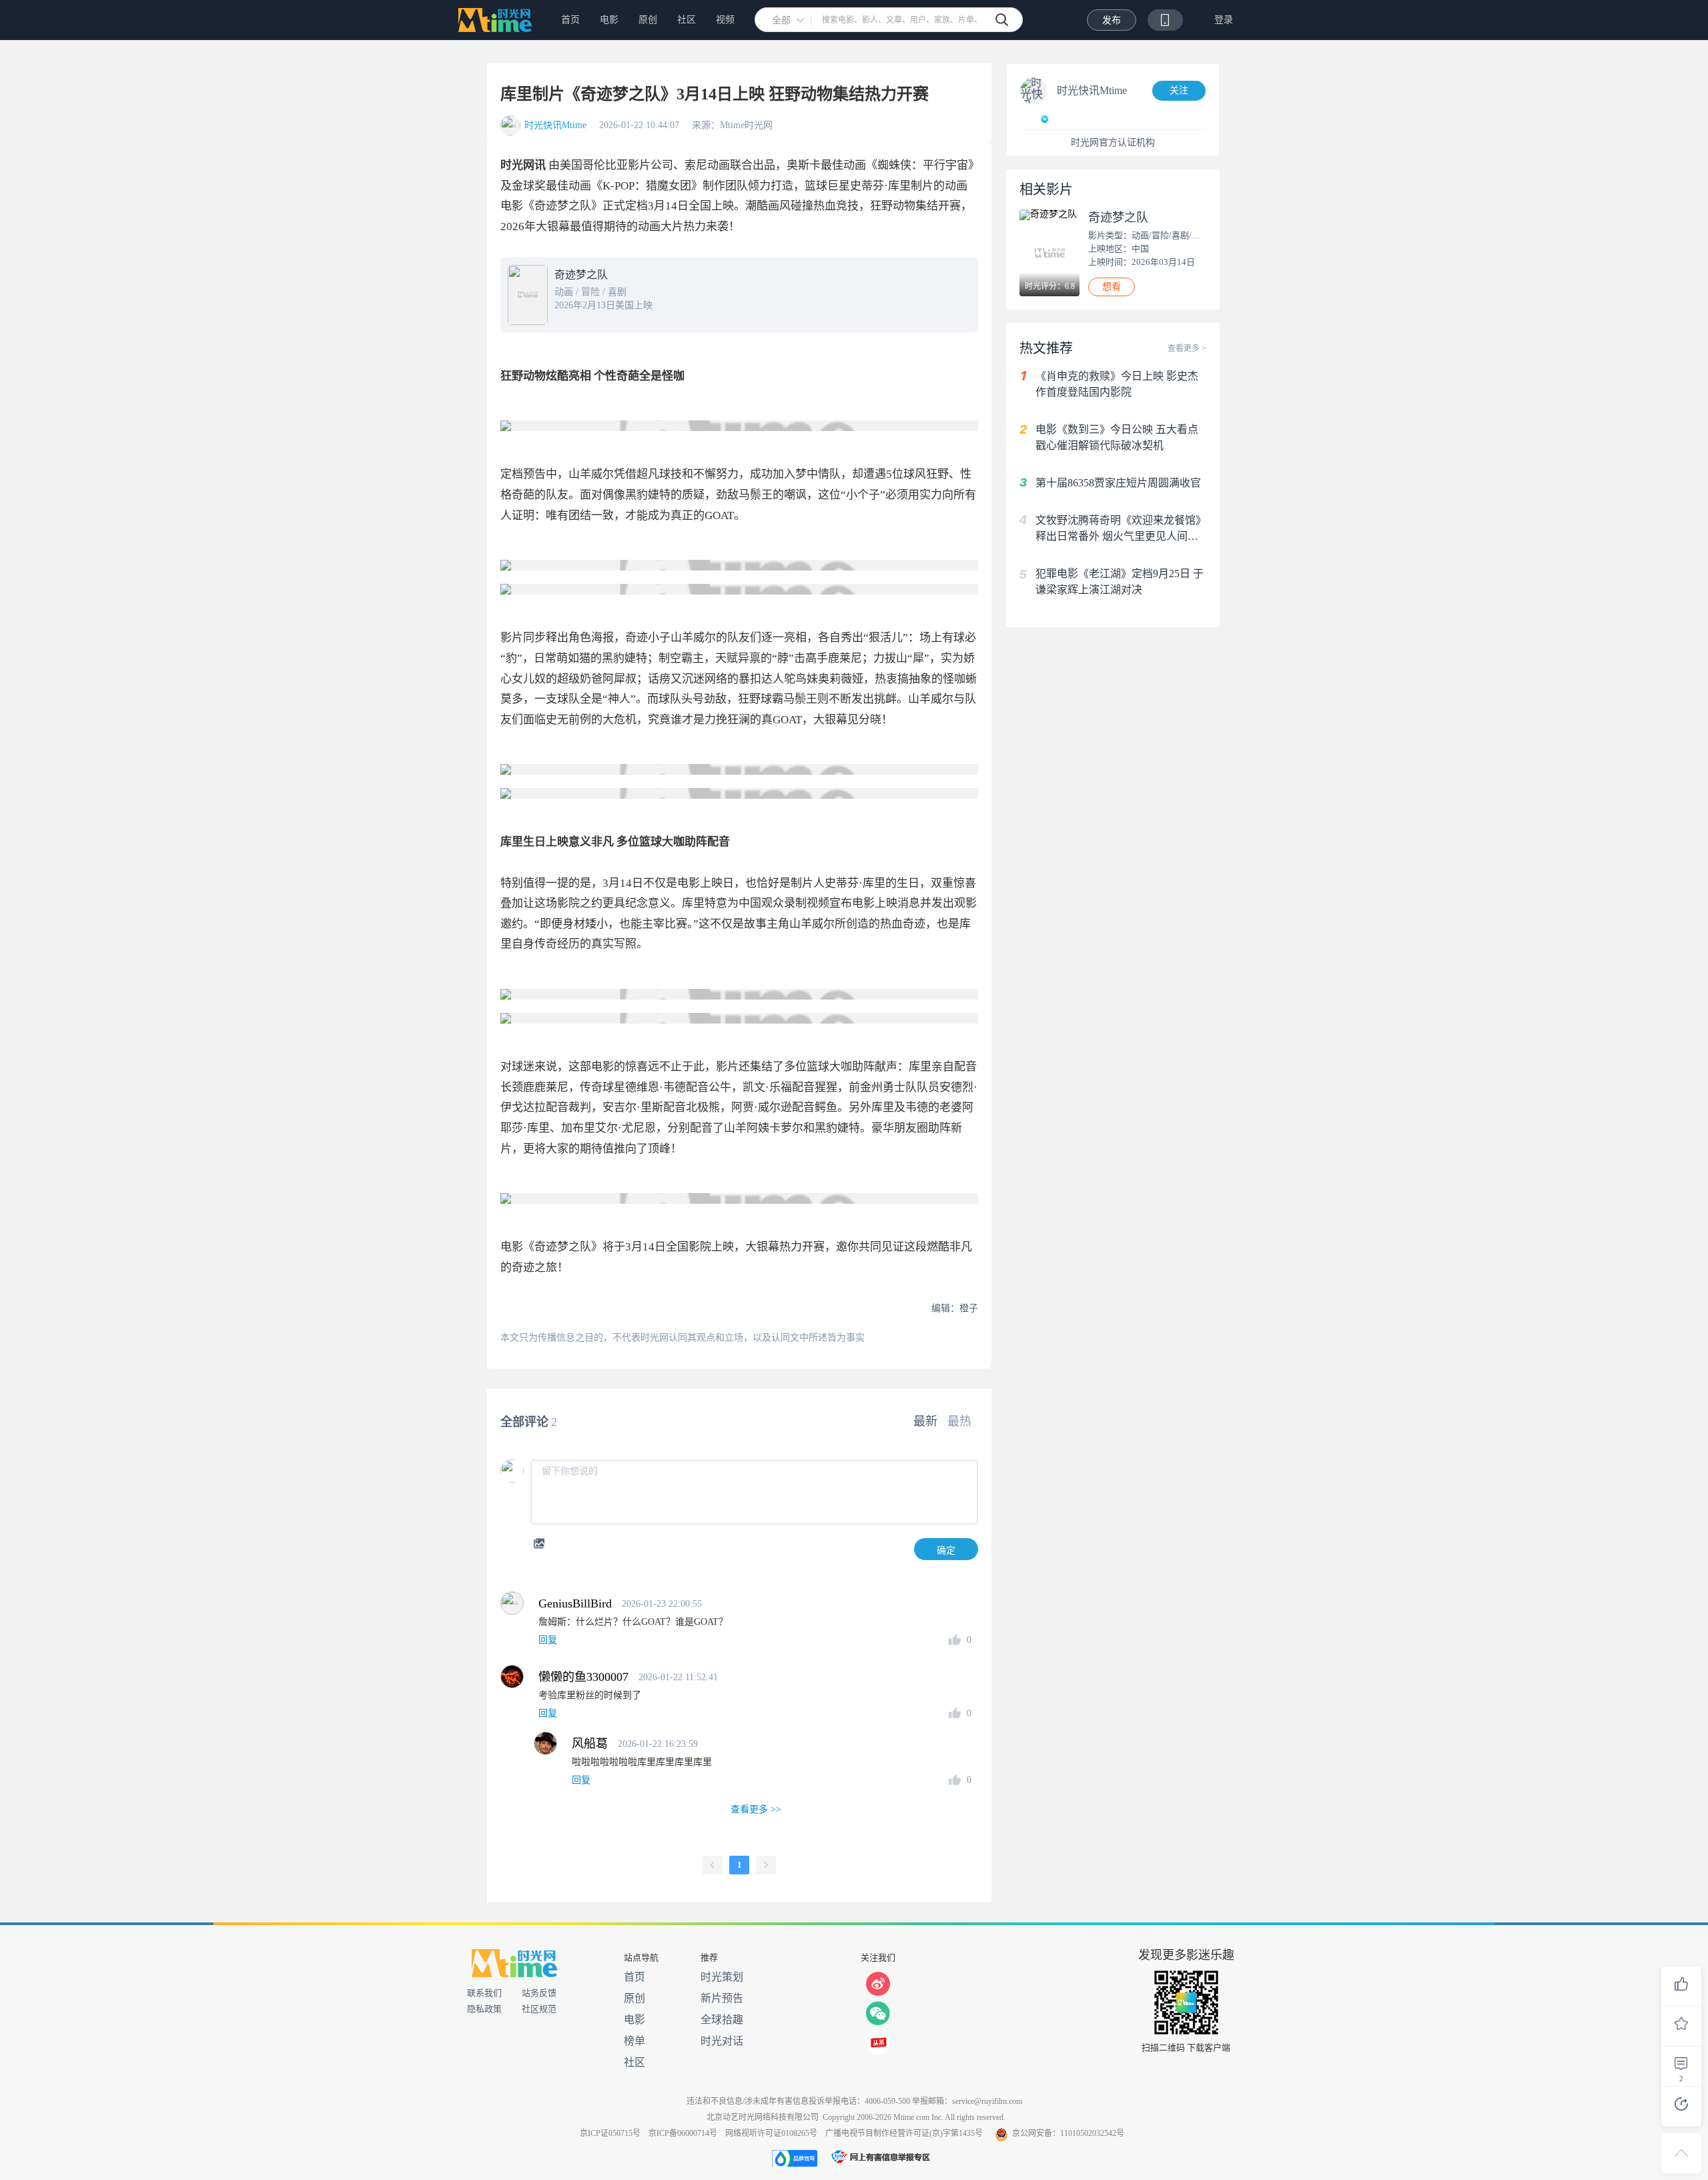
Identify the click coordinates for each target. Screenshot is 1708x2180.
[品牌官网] (795, 2158)
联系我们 (484, 1993)
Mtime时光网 (493, 20)
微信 (878, 2013)
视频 (725, 20)
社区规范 (539, 2009)
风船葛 (590, 1744)
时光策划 (722, 1977)
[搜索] (1002, 20)
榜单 (634, 2041)
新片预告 (722, 1998)
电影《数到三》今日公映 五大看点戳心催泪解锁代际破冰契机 (1117, 437)
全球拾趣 (722, 2020)
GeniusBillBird (575, 1603)
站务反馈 (539, 1993)
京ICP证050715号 (610, 2133)
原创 (648, 20)
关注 (1179, 90)
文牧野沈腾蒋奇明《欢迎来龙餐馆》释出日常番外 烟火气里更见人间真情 (1121, 529)
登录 (1224, 20)
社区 (687, 20)
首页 (570, 20)
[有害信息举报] (881, 2158)
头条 (878, 2043)
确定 (946, 1550)
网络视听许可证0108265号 (771, 2133)
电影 (609, 20)
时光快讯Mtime (555, 125)
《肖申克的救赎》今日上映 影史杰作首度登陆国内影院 (1117, 384)
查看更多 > (1187, 348)
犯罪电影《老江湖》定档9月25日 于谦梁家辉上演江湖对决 (1120, 582)
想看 (1112, 287)
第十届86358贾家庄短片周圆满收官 (1118, 483)
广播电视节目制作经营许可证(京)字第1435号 (904, 2133)
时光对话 (722, 2041)
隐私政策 (484, 2009)
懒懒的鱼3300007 (583, 1677)
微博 (878, 1984)
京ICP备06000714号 (683, 2133)
